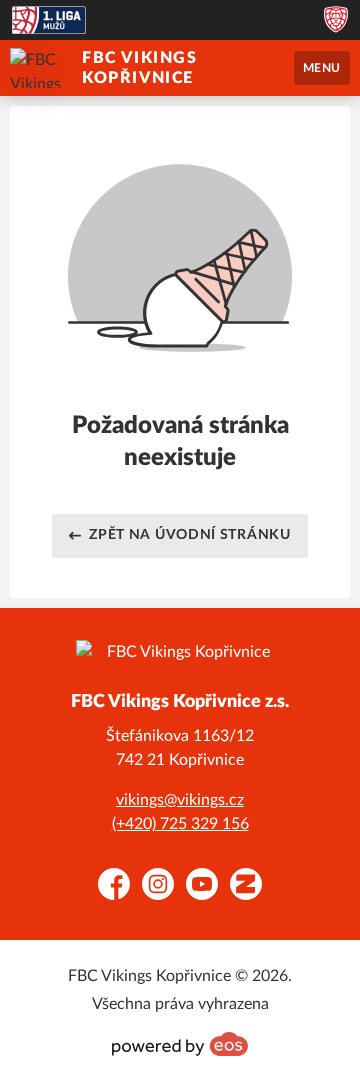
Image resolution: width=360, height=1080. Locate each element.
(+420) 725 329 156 (180, 824)
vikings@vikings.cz (180, 800)
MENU (322, 68)
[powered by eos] (180, 1044)
